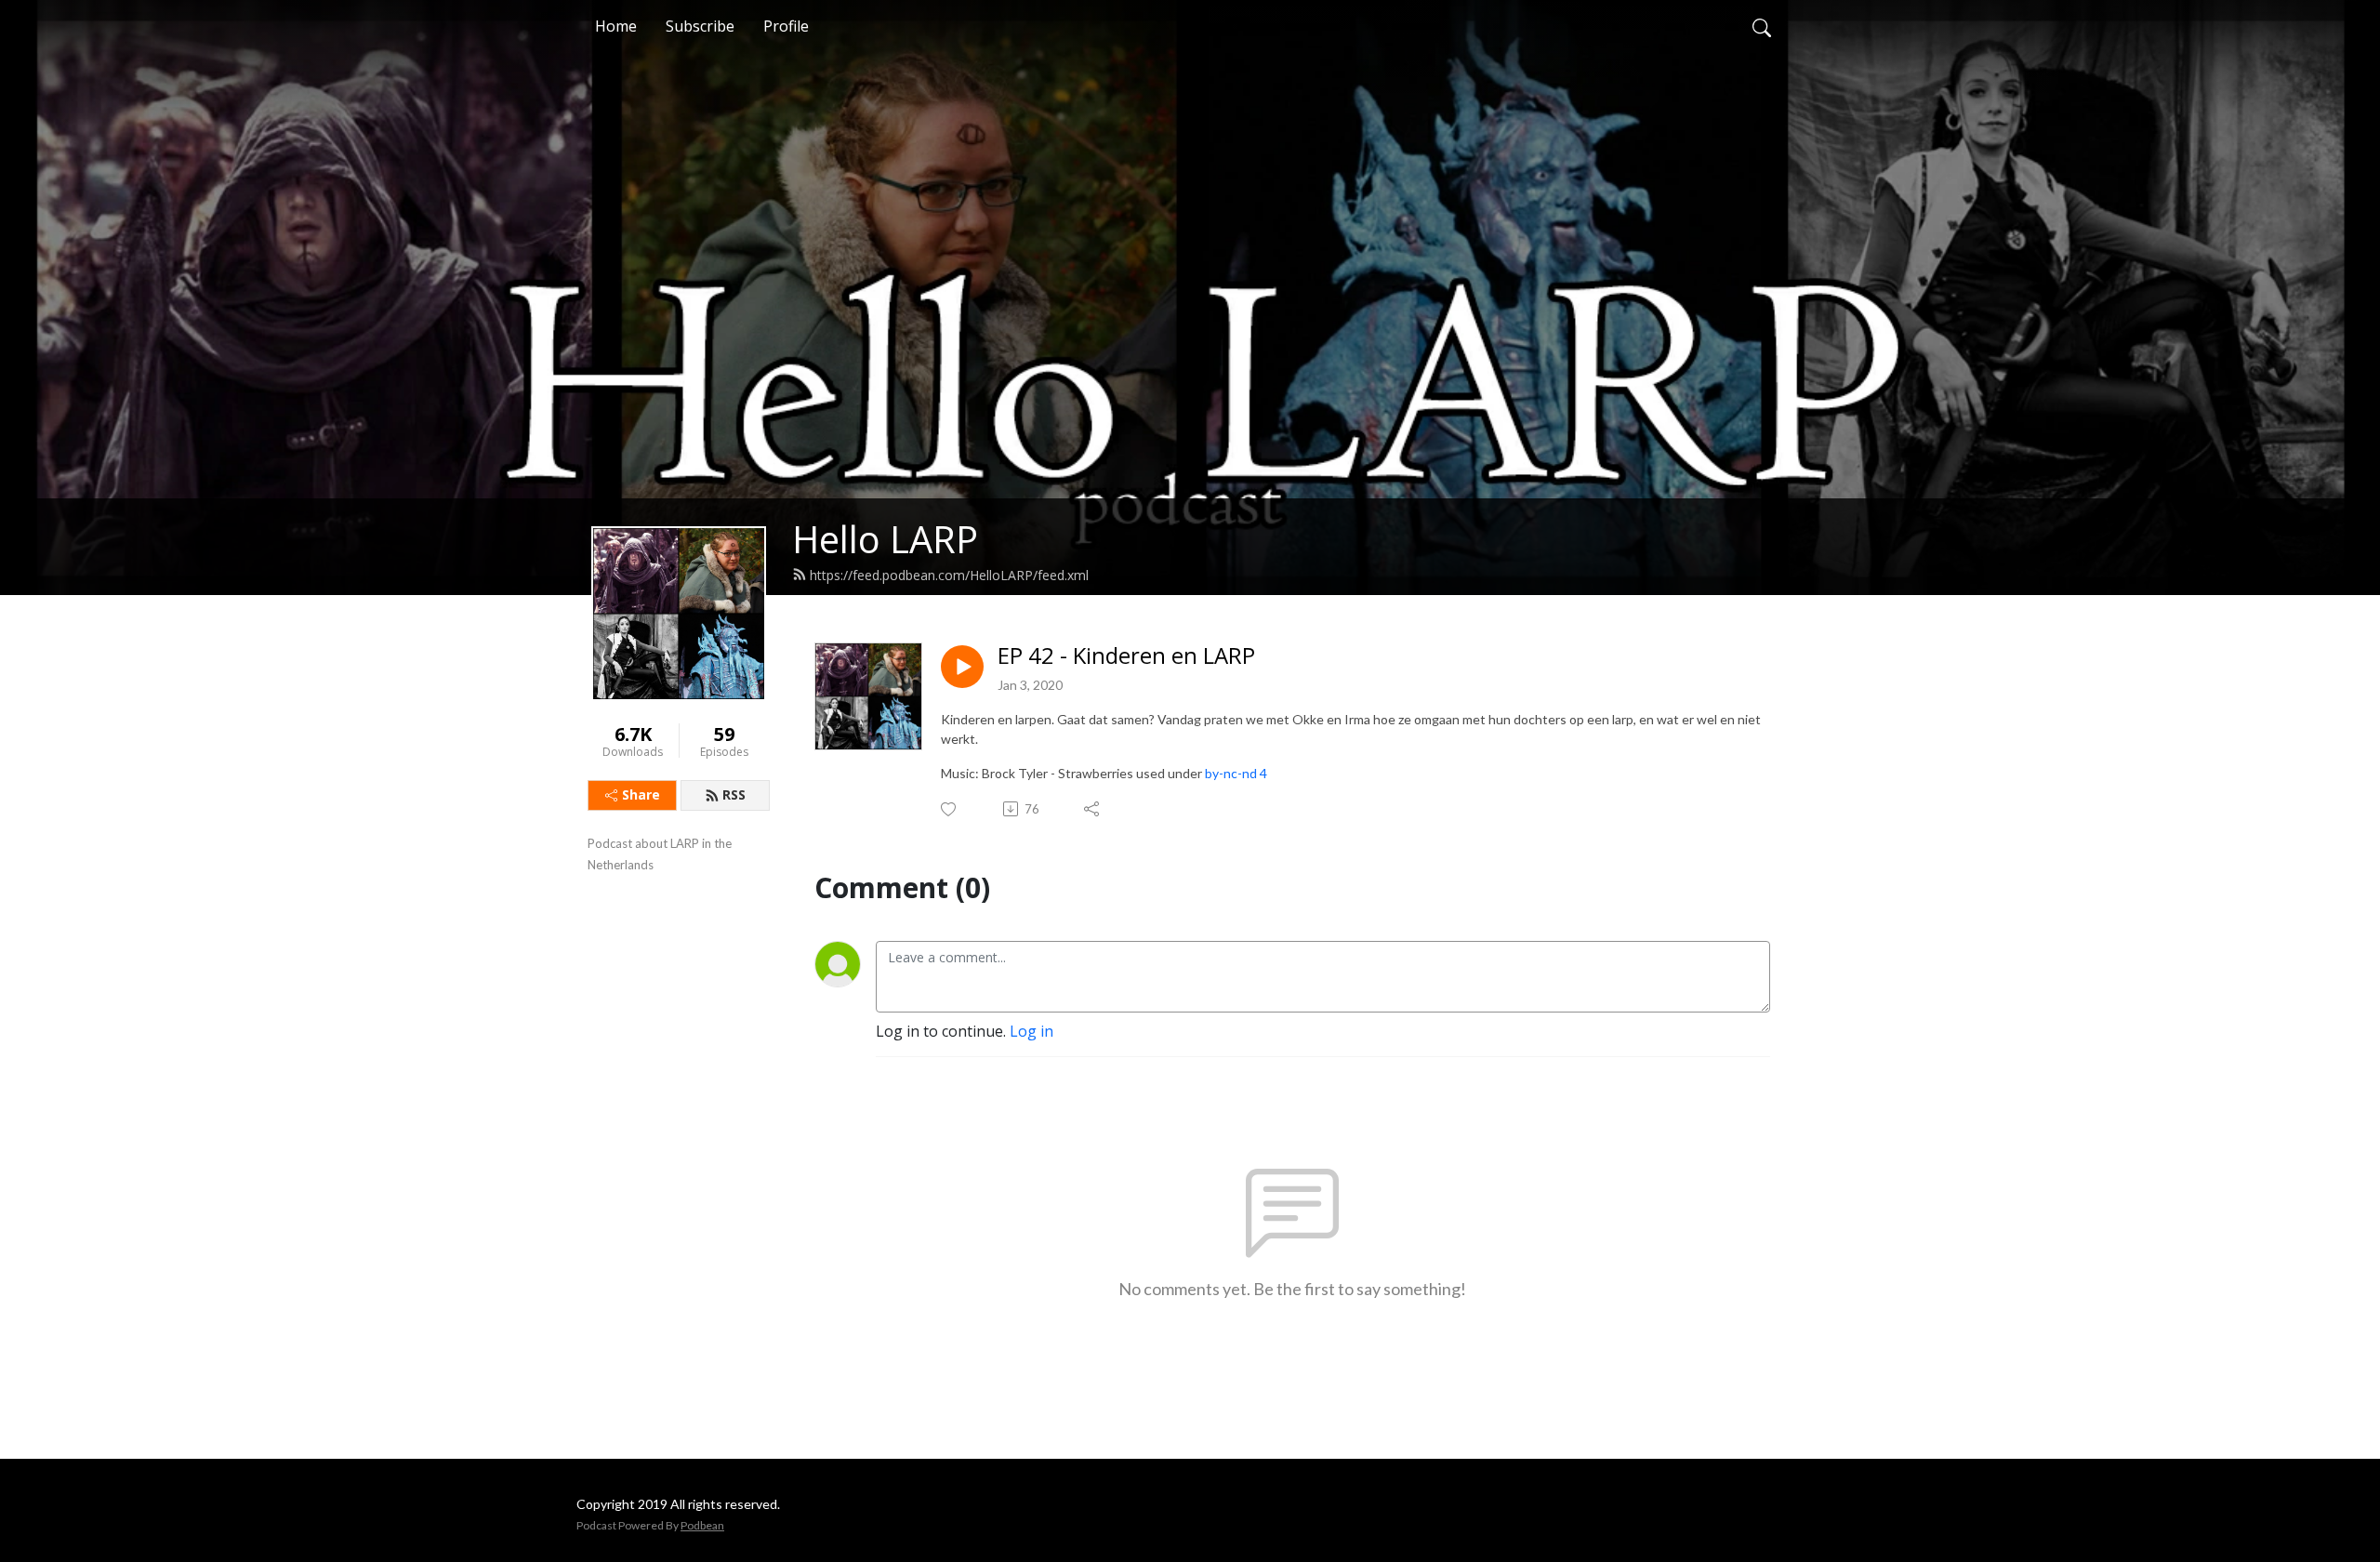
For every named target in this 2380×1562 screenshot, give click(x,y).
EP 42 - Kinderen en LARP (1126, 656)
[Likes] (950, 809)
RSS (734, 794)
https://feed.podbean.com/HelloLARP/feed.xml (949, 575)
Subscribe (700, 26)
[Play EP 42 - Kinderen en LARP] (962, 667)
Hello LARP (885, 539)
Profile (786, 26)
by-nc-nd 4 (1236, 773)
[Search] (1762, 26)
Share (641, 794)
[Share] (1093, 809)
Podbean (702, 1525)
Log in (1031, 1031)
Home (616, 26)
